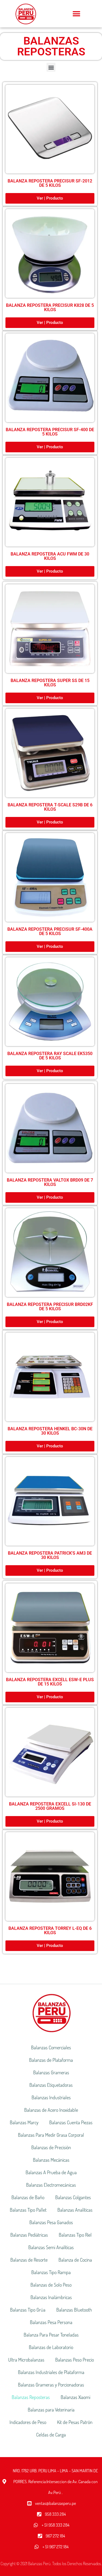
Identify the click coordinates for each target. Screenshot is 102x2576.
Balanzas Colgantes (73, 2197)
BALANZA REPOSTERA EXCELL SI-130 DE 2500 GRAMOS (50, 1806)
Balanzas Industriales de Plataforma (51, 2372)
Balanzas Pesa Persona (51, 2322)
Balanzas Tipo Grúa (28, 2310)
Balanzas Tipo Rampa (51, 2272)
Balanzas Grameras (51, 2072)
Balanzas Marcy (24, 2122)
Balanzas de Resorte (29, 2260)
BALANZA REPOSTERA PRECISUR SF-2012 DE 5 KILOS (50, 183)
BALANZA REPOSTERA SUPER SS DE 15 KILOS (50, 683)
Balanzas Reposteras (31, 2397)
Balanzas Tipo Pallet (28, 2210)
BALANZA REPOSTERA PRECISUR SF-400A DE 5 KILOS (50, 931)
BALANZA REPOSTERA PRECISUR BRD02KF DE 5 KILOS (50, 1307)
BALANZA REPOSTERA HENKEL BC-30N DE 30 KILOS (50, 1431)
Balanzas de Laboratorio (51, 2347)
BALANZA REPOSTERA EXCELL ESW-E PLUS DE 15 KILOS (50, 1682)
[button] (77, 14)
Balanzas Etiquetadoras (51, 2085)
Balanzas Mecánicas (51, 2160)
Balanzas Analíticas (75, 2210)
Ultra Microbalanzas (26, 2360)
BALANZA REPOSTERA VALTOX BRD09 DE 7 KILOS (50, 1182)
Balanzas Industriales (51, 2097)
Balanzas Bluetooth (74, 2310)
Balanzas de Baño (28, 2197)
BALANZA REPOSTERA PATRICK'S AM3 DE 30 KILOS (50, 1555)
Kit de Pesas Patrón (75, 2422)
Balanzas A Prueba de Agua (51, 2172)
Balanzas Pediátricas (29, 2235)
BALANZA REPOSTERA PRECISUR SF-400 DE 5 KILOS (50, 432)
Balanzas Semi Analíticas (51, 2247)
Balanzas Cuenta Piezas (71, 2122)
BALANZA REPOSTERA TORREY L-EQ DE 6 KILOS (50, 1931)
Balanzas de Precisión (51, 2147)
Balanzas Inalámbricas (51, 2297)
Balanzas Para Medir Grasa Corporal (51, 2135)
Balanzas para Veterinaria (51, 2410)
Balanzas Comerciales (51, 2047)
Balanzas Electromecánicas (51, 2185)
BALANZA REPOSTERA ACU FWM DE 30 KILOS (50, 556)
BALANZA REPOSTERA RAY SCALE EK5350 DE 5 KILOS (50, 1056)
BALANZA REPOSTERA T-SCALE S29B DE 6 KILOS (50, 807)
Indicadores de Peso (28, 2422)
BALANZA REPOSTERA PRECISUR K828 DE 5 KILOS (50, 307)
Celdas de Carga (51, 2435)
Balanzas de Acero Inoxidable (51, 2110)
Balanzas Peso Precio (75, 2360)
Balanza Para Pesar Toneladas (51, 2335)
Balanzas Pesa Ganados (51, 2222)
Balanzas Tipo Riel (75, 2235)
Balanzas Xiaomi (75, 2397)
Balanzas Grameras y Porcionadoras (51, 2385)
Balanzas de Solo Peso (51, 2285)
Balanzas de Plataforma (51, 2060)
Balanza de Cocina (75, 2260)
